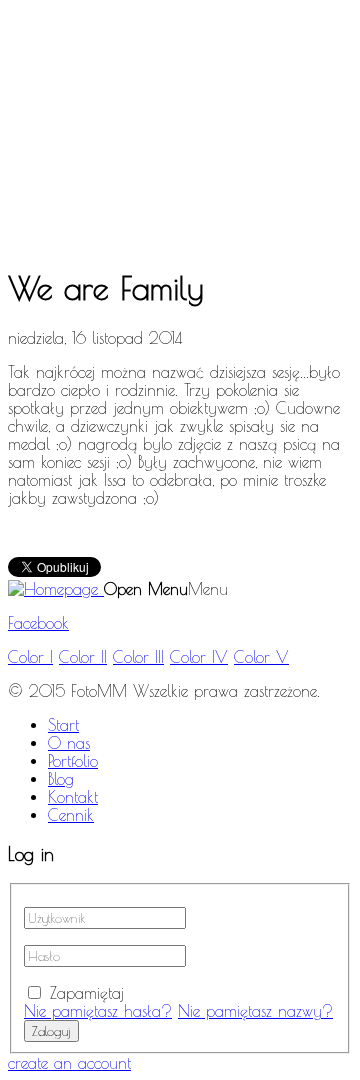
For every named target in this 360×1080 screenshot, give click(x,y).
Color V (261, 657)
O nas (69, 743)
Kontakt (73, 797)
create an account (69, 1063)
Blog (61, 779)
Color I (30, 657)
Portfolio (73, 761)
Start (63, 725)
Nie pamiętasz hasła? (98, 1011)
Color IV (199, 657)
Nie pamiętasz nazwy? (255, 1011)
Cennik (71, 815)
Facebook (38, 623)
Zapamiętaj (87, 993)
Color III (138, 657)
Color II (83, 657)
